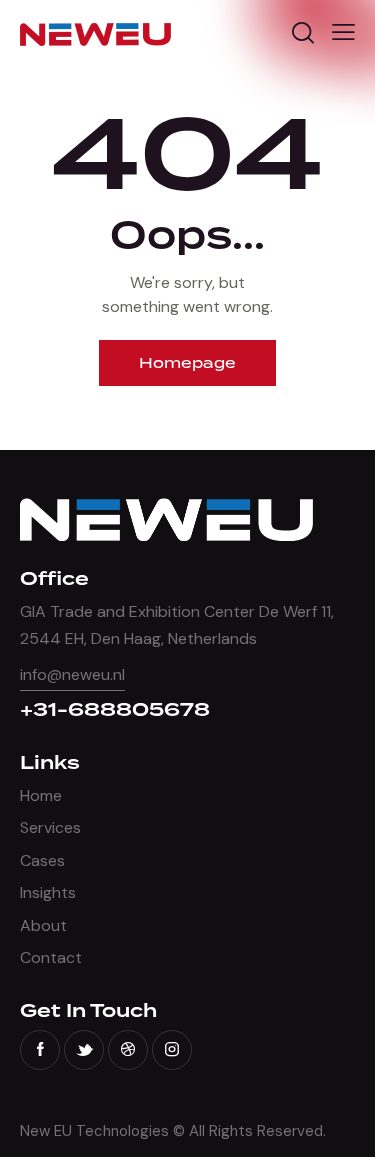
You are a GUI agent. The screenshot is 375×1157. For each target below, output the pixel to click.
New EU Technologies (94, 1131)
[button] (343, 32)
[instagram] (172, 1050)
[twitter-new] (84, 1050)
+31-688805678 (115, 710)
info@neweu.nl (72, 674)
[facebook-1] (40, 1050)
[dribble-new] (128, 1050)
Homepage (187, 363)
